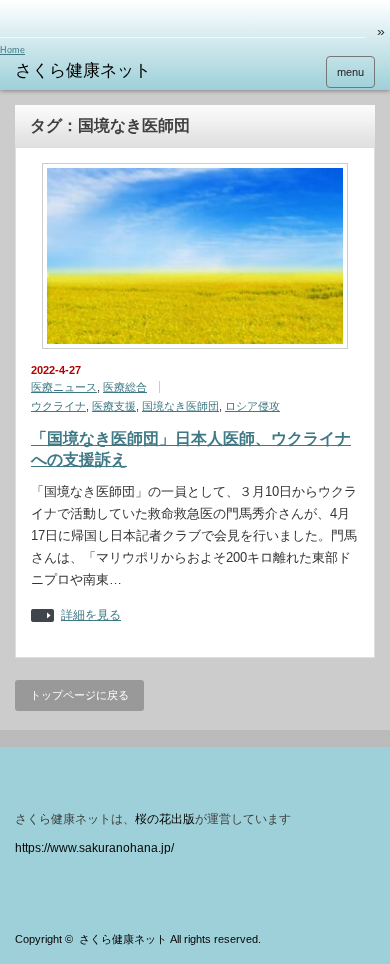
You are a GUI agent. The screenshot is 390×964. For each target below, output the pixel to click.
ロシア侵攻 (252, 406)
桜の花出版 (165, 819)
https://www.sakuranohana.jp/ (94, 848)
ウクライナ (58, 406)
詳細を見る (91, 615)
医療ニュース (64, 387)
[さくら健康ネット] (93, 71)
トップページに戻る (79, 695)
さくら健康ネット (123, 939)
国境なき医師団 (180, 406)
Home (12, 50)
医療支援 (114, 406)
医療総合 (125, 387)
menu (350, 72)
